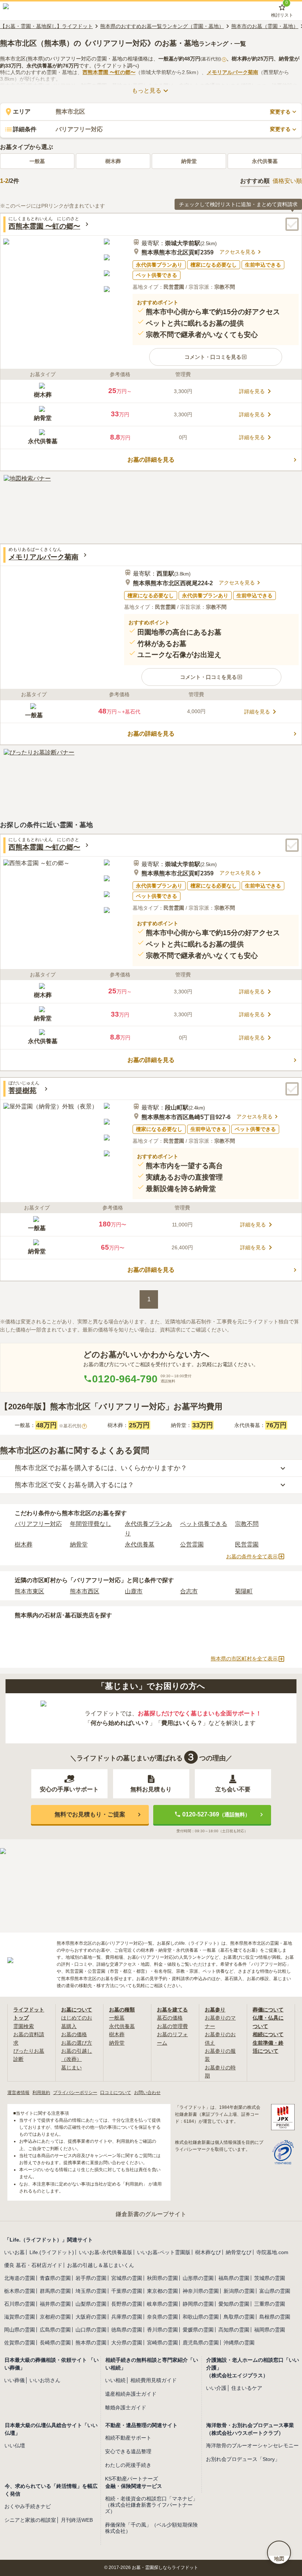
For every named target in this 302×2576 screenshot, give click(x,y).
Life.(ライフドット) (52, 2252)
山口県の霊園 (91, 2330)
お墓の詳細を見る (151, 460)
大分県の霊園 (127, 2343)
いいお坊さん (45, 2380)
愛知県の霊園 (234, 2304)
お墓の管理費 (172, 2026)
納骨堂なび (239, 2252)
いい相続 (115, 2380)
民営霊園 (247, 1544)
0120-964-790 (125, 1379)
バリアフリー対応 (38, 1524)
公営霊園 (192, 1544)
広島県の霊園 (55, 2330)
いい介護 (216, 2388)
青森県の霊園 (55, 2278)
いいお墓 (14, 2252)
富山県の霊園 (275, 2291)
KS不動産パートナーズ (131, 2479)
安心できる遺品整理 (128, 2451)
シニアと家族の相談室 (30, 2520)
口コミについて (116, 2093)
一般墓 (37, 161)
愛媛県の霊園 (198, 2330)
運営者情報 (18, 2093)
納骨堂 (189, 161)
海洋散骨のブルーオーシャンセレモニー (252, 2445)
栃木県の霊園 (20, 2291)
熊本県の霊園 (91, 2343)
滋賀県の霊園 (20, 2317)
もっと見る (147, 91)
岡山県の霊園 (20, 2330)
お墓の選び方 (77, 2043)
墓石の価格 (170, 2018)
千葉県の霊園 (127, 2291)
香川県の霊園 (162, 2330)
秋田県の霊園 (162, 2278)
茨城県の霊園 (270, 2278)
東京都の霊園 (162, 2291)
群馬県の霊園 (55, 2291)
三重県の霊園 (270, 2304)
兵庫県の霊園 (127, 2317)
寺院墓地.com (272, 2252)
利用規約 (41, 2093)
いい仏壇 (15, 2445)
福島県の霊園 (234, 2278)
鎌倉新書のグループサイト (151, 2214)
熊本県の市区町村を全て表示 (244, 1659)
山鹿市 (134, 1591)
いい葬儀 (14, 2380)
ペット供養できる (204, 1524)
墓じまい (71, 2068)
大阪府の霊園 (91, 2317)
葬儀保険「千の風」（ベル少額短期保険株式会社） (151, 2528)
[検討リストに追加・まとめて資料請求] (292, 224)
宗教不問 (247, 1524)
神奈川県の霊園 (201, 2291)
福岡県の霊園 (270, 2330)
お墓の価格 (74, 2034)
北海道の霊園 (20, 2278)
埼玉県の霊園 (91, 2291)
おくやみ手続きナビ (28, 2506)
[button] (216, 357)
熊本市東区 (29, 1591)
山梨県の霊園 (91, 2304)
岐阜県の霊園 (162, 2304)
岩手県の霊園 (91, 2278)
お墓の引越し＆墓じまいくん (101, 2265)
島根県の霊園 (275, 2317)
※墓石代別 (72, 1426)
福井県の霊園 (55, 2304)
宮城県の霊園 (127, 2278)
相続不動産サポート (128, 2438)
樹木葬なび (208, 2252)
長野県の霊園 (127, 2304)
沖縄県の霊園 (239, 2343)
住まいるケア (247, 2388)
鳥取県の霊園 (239, 2317)
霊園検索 (24, 2026)
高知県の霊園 (234, 2330)
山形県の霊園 (198, 2278)
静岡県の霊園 (198, 2304)
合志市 (189, 1591)
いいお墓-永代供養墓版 (106, 2252)
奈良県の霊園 (162, 2317)
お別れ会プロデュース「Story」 (243, 2459)
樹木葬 (113, 161)
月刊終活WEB (77, 2520)
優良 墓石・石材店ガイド (33, 2265)
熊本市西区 (85, 1591)
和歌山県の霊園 (201, 2317)
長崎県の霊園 (55, 2343)
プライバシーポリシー (75, 2093)
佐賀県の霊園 (20, 2343)
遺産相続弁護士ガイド (131, 2394)
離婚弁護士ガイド (126, 2407)
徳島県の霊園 (127, 2330)
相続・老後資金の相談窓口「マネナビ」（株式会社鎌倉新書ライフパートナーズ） (151, 2505)
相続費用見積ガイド (154, 2380)
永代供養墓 (265, 161)
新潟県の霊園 (239, 2291)
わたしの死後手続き (128, 2465)
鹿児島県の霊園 (201, 2343)
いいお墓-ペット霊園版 (164, 2252)
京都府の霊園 (55, 2317)
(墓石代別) (213, 59)
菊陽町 (244, 1591)
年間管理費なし (91, 1524)
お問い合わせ (147, 2093)
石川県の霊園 (20, 2304)
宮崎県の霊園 (162, 2343)
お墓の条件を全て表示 (252, 1556)
